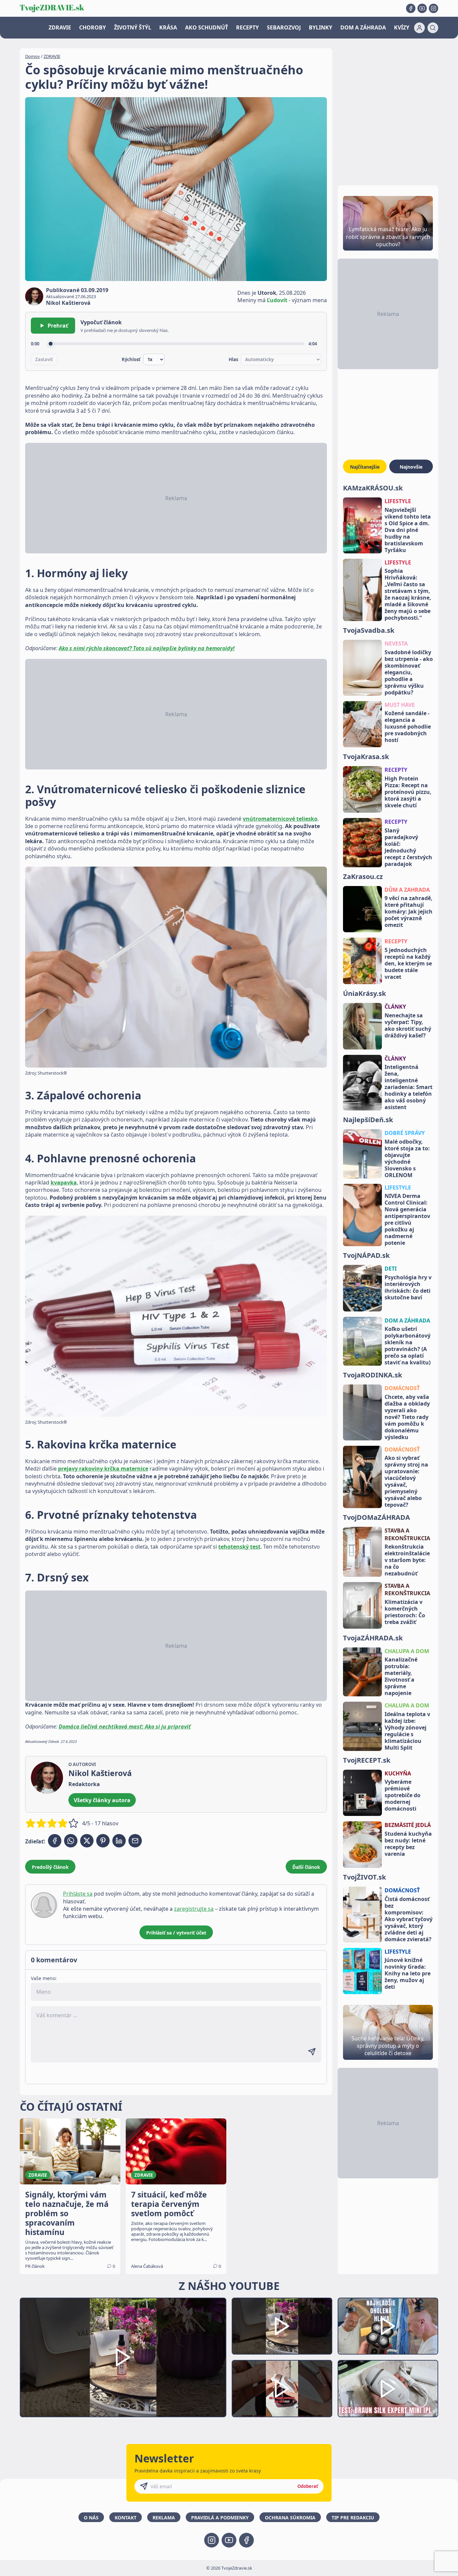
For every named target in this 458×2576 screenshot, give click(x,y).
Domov (33, 56)
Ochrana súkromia (290, 2518)
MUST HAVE (400, 705)
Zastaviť (44, 359)
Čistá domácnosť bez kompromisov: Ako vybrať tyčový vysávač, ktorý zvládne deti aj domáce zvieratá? (409, 1919)
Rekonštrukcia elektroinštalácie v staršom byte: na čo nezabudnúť (407, 1560)
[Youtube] (422, 8)
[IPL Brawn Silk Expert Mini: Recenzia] (388, 2389)
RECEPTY (247, 27)
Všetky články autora (102, 1800)
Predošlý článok (50, 1867)
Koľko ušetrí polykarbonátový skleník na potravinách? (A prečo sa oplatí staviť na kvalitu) (408, 1346)
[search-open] (433, 28)
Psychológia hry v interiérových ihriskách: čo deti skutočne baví (408, 1287)
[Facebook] (411, 8)
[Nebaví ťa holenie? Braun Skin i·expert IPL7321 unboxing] (282, 2389)
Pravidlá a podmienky (220, 2518)
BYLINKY (321, 27)
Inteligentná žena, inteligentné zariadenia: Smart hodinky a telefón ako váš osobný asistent (409, 1087)
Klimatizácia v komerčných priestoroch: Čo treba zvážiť (405, 1612)
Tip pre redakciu (353, 2518)
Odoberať (308, 2486)
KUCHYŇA (398, 1773)
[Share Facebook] (55, 1841)
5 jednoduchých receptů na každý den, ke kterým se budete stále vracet (408, 963)
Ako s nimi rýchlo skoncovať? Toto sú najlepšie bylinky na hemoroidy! (147, 648)
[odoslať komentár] (312, 2052)
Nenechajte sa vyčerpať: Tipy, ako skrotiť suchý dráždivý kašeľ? (408, 1025)
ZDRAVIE (60, 27)
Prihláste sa (78, 1894)
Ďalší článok (306, 1867)
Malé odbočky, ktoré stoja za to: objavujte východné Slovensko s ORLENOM (407, 1158)
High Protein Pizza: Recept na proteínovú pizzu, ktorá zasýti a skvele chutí (408, 792)
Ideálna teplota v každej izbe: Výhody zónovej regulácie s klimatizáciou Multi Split (407, 1731)
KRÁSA (168, 27)
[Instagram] (434, 8)
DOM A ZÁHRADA (363, 27)
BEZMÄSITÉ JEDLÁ (408, 1825)
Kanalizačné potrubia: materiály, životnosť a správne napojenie (401, 1676)
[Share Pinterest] (103, 1841)
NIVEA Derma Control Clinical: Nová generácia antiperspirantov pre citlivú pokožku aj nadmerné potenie (407, 1219)
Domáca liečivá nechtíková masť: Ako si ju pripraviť (125, 1726)
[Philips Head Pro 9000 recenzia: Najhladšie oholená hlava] (388, 2326)
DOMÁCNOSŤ (402, 1388)
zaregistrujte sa (194, 1909)
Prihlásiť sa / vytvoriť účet (176, 1933)
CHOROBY (93, 27)
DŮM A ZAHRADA (407, 890)
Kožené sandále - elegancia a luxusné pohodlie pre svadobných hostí (408, 727)
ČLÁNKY (395, 1007)
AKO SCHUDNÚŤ (207, 27)
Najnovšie (411, 467)
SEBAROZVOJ (284, 27)
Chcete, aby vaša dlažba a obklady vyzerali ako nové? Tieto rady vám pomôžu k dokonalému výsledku (407, 1417)
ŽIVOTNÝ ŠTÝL (133, 27)
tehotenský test (239, 1547)
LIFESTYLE (398, 501)
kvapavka (64, 1182)
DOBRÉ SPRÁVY (405, 1133)
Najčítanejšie (365, 467)
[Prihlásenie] (419, 28)
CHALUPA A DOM (407, 1651)
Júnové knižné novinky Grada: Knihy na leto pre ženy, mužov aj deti (408, 1973)
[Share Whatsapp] (71, 1841)
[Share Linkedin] (119, 1841)
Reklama (164, 2518)
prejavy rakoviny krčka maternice (103, 1469)
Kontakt (126, 2518)
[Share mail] (135, 1841)
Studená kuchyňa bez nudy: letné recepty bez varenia (408, 1844)
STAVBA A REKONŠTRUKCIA (407, 1534)
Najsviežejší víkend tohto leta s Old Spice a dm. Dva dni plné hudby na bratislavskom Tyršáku (408, 530)
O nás (91, 2518)
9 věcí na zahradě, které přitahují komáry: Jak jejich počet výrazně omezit (409, 911)
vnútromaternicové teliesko (280, 819)
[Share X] (87, 1841)
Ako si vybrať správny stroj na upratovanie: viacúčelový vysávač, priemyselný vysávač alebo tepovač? (406, 1481)
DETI (391, 1269)
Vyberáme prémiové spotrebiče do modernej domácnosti (403, 1795)
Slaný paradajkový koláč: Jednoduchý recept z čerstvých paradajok (408, 847)
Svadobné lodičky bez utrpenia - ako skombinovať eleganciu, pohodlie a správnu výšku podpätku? (409, 672)
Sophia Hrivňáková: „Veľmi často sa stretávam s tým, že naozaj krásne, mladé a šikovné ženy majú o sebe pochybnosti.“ (408, 594)
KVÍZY (402, 27)
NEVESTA (396, 643)
